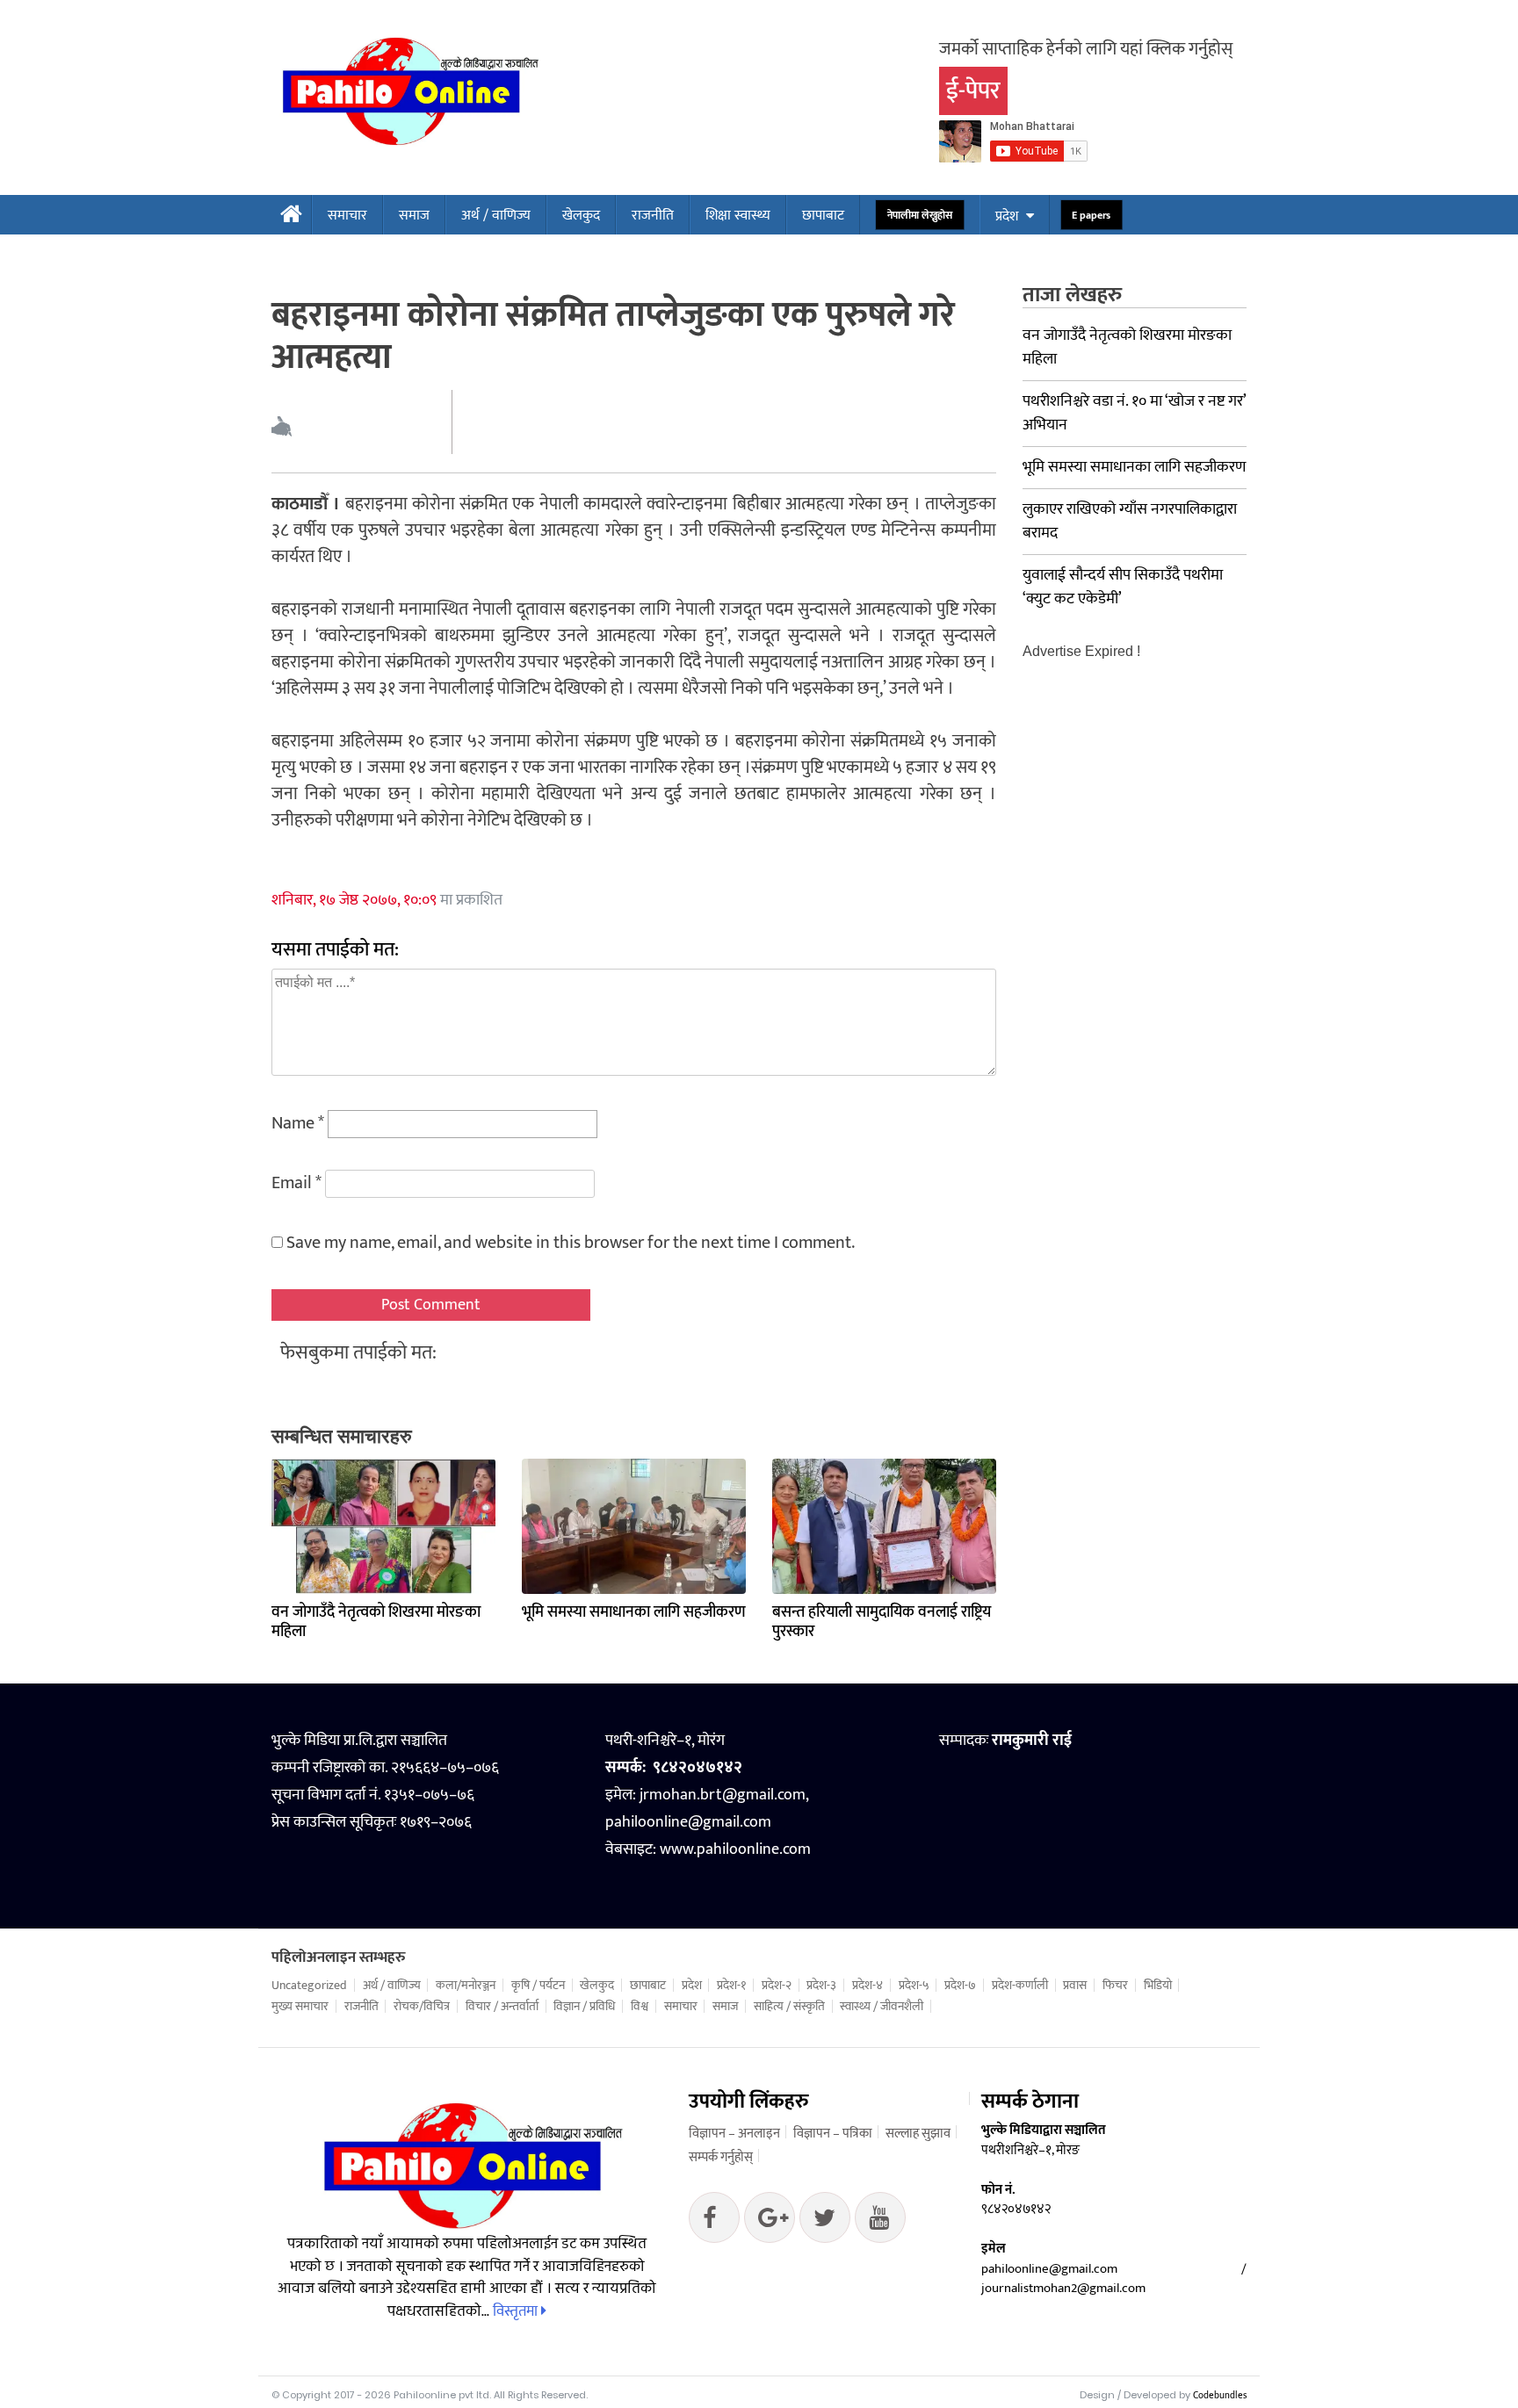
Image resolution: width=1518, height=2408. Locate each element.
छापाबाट (823, 216)
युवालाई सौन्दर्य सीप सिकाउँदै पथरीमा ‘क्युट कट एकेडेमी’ (1123, 587)
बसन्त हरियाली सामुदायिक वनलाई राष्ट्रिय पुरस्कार (882, 1622)
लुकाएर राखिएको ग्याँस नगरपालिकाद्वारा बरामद (1130, 521)
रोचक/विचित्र (422, 2007)
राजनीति (653, 216)
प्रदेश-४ (867, 1986)
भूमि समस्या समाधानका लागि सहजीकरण (634, 1612)
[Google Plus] (825, 2222)
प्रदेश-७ (960, 1986)
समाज (414, 216)
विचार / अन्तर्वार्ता (502, 2007)
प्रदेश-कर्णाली (1020, 1986)
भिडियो (1158, 1986)
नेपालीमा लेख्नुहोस (919, 216)
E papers (1092, 216)
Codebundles (1220, 2396)
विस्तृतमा (517, 2311)
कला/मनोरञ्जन (466, 1986)
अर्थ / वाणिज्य (496, 216)
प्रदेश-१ (731, 1986)
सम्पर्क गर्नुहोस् (721, 2157)
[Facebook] (714, 2222)
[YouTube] (880, 2222)
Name (298, 1123)
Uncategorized (309, 1986)
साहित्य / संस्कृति (789, 2007)
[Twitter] (770, 2222)
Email (296, 1183)
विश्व (640, 2007)
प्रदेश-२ (777, 1986)
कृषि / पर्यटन (538, 1986)
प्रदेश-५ (914, 1986)
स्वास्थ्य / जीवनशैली (882, 2007)
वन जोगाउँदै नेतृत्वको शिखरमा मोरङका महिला (376, 1622)
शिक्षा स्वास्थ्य (738, 216)
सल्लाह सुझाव (918, 2134)
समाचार (347, 216)
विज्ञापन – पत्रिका (833, 2134)
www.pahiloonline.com (735, 1849)
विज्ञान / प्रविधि (584, 2007)
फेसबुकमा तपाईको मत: (358, 1353)
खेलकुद (581, 216)
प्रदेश (1007, 216)
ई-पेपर (973, 91)
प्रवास (1075, 1986)
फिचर (1115, 1986)
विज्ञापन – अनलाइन (734, 2134)
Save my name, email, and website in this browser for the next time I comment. (571, 1243)
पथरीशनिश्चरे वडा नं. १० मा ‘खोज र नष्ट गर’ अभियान (1134, 413)
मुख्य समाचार (300, 2007)
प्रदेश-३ (821, 1986)
